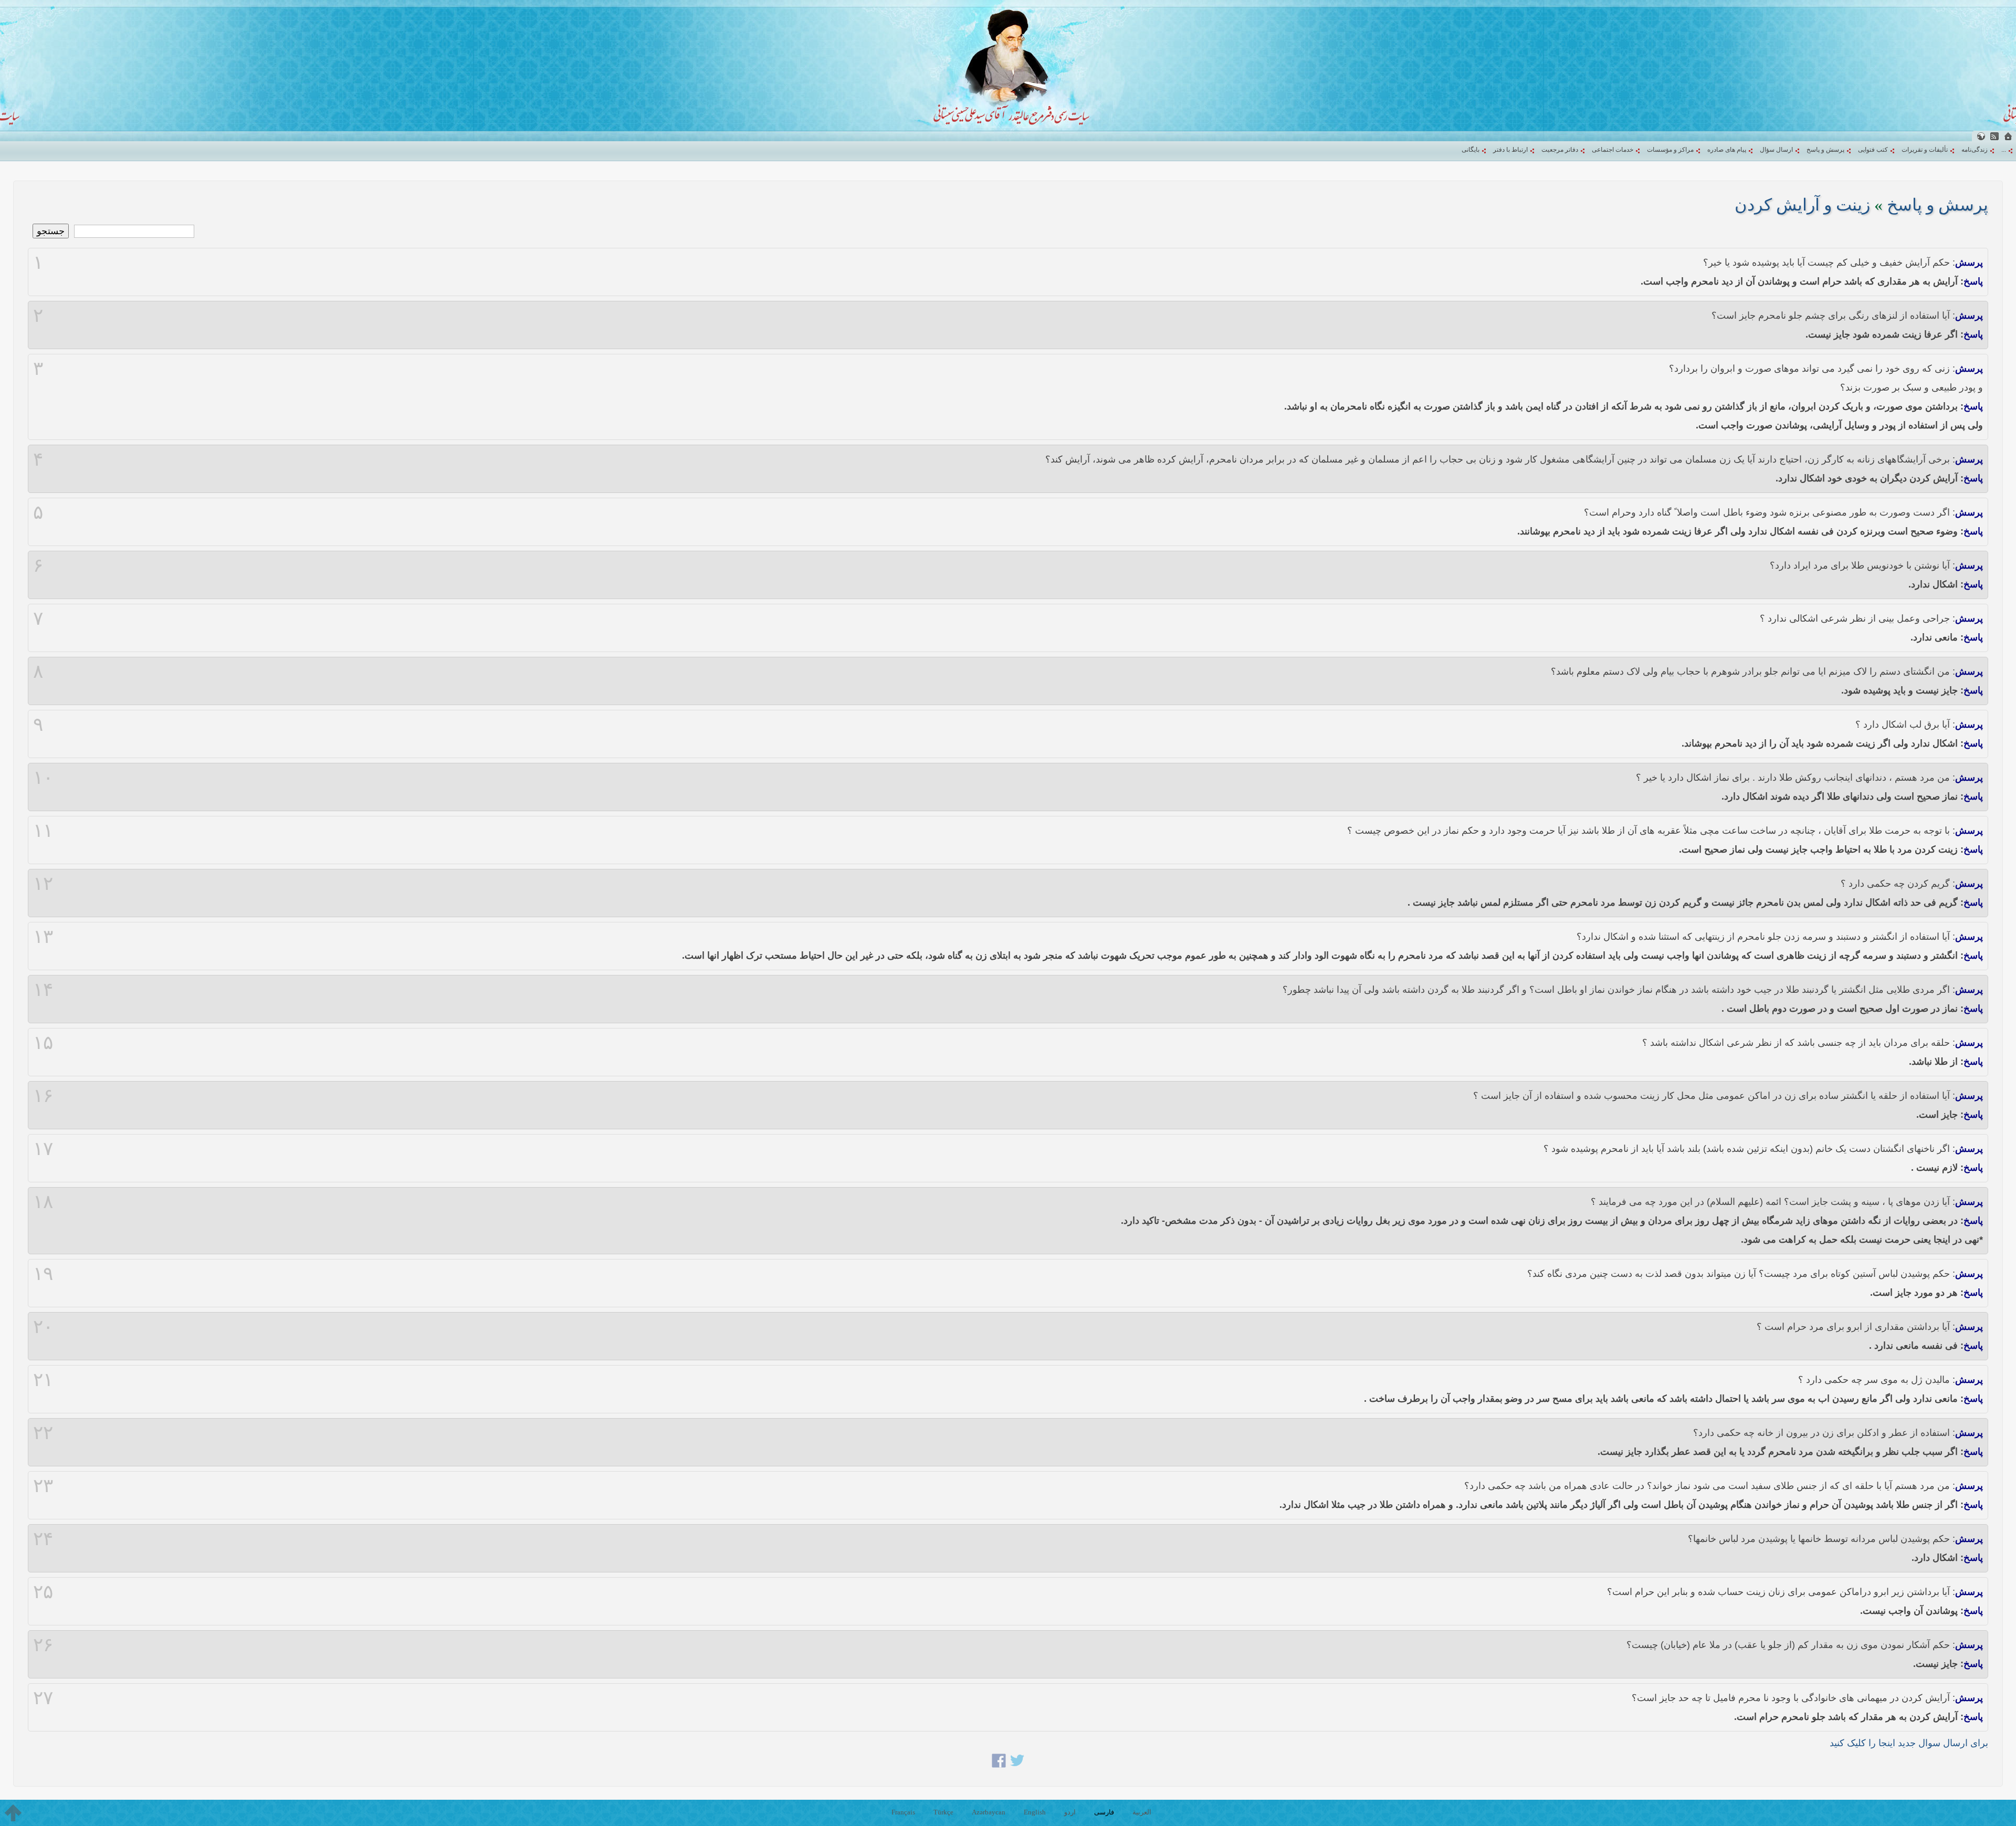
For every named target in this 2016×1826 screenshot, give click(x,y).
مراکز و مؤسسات (1670, 150)
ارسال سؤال (1776, 150)
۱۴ (43, 990)
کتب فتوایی (1873, 150)
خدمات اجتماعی (1613, 150)
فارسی (1104, 1812)
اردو (1070, 1812)
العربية (1142, 1812)
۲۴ (43, 1539)
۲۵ (43, 1592)
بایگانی (1471, 150)
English (1035, 1812)
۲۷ (43, 1698)
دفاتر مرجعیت (1560, 150)
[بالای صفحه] (13, 1813)
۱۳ (43, 937)
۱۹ (43, 1274)
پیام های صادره (1727, 150)
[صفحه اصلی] (2008, 136)
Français (903, 1812)
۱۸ (43, 1202)
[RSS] (1994, 136)
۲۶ (43, 1645)
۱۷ (43, 1149)
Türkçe (943, 1812)
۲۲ (43, 1433)
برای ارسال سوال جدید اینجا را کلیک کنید (1909, 1743)
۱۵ (43, 1043)
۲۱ (43, 1380)
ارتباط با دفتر (1510, 150)
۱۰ (43, 778)
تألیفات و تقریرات (1925, 150)
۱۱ (43, 831)
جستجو (51, 231)
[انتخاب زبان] (1981, 136)
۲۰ (43, 1327)
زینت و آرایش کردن (1802, 205)
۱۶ (43, 1096)
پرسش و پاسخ (1825, 150)
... (2004, 150)
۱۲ (43, 884)
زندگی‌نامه (1975, 150)
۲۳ (43, 1486)
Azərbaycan (989, 1812)
